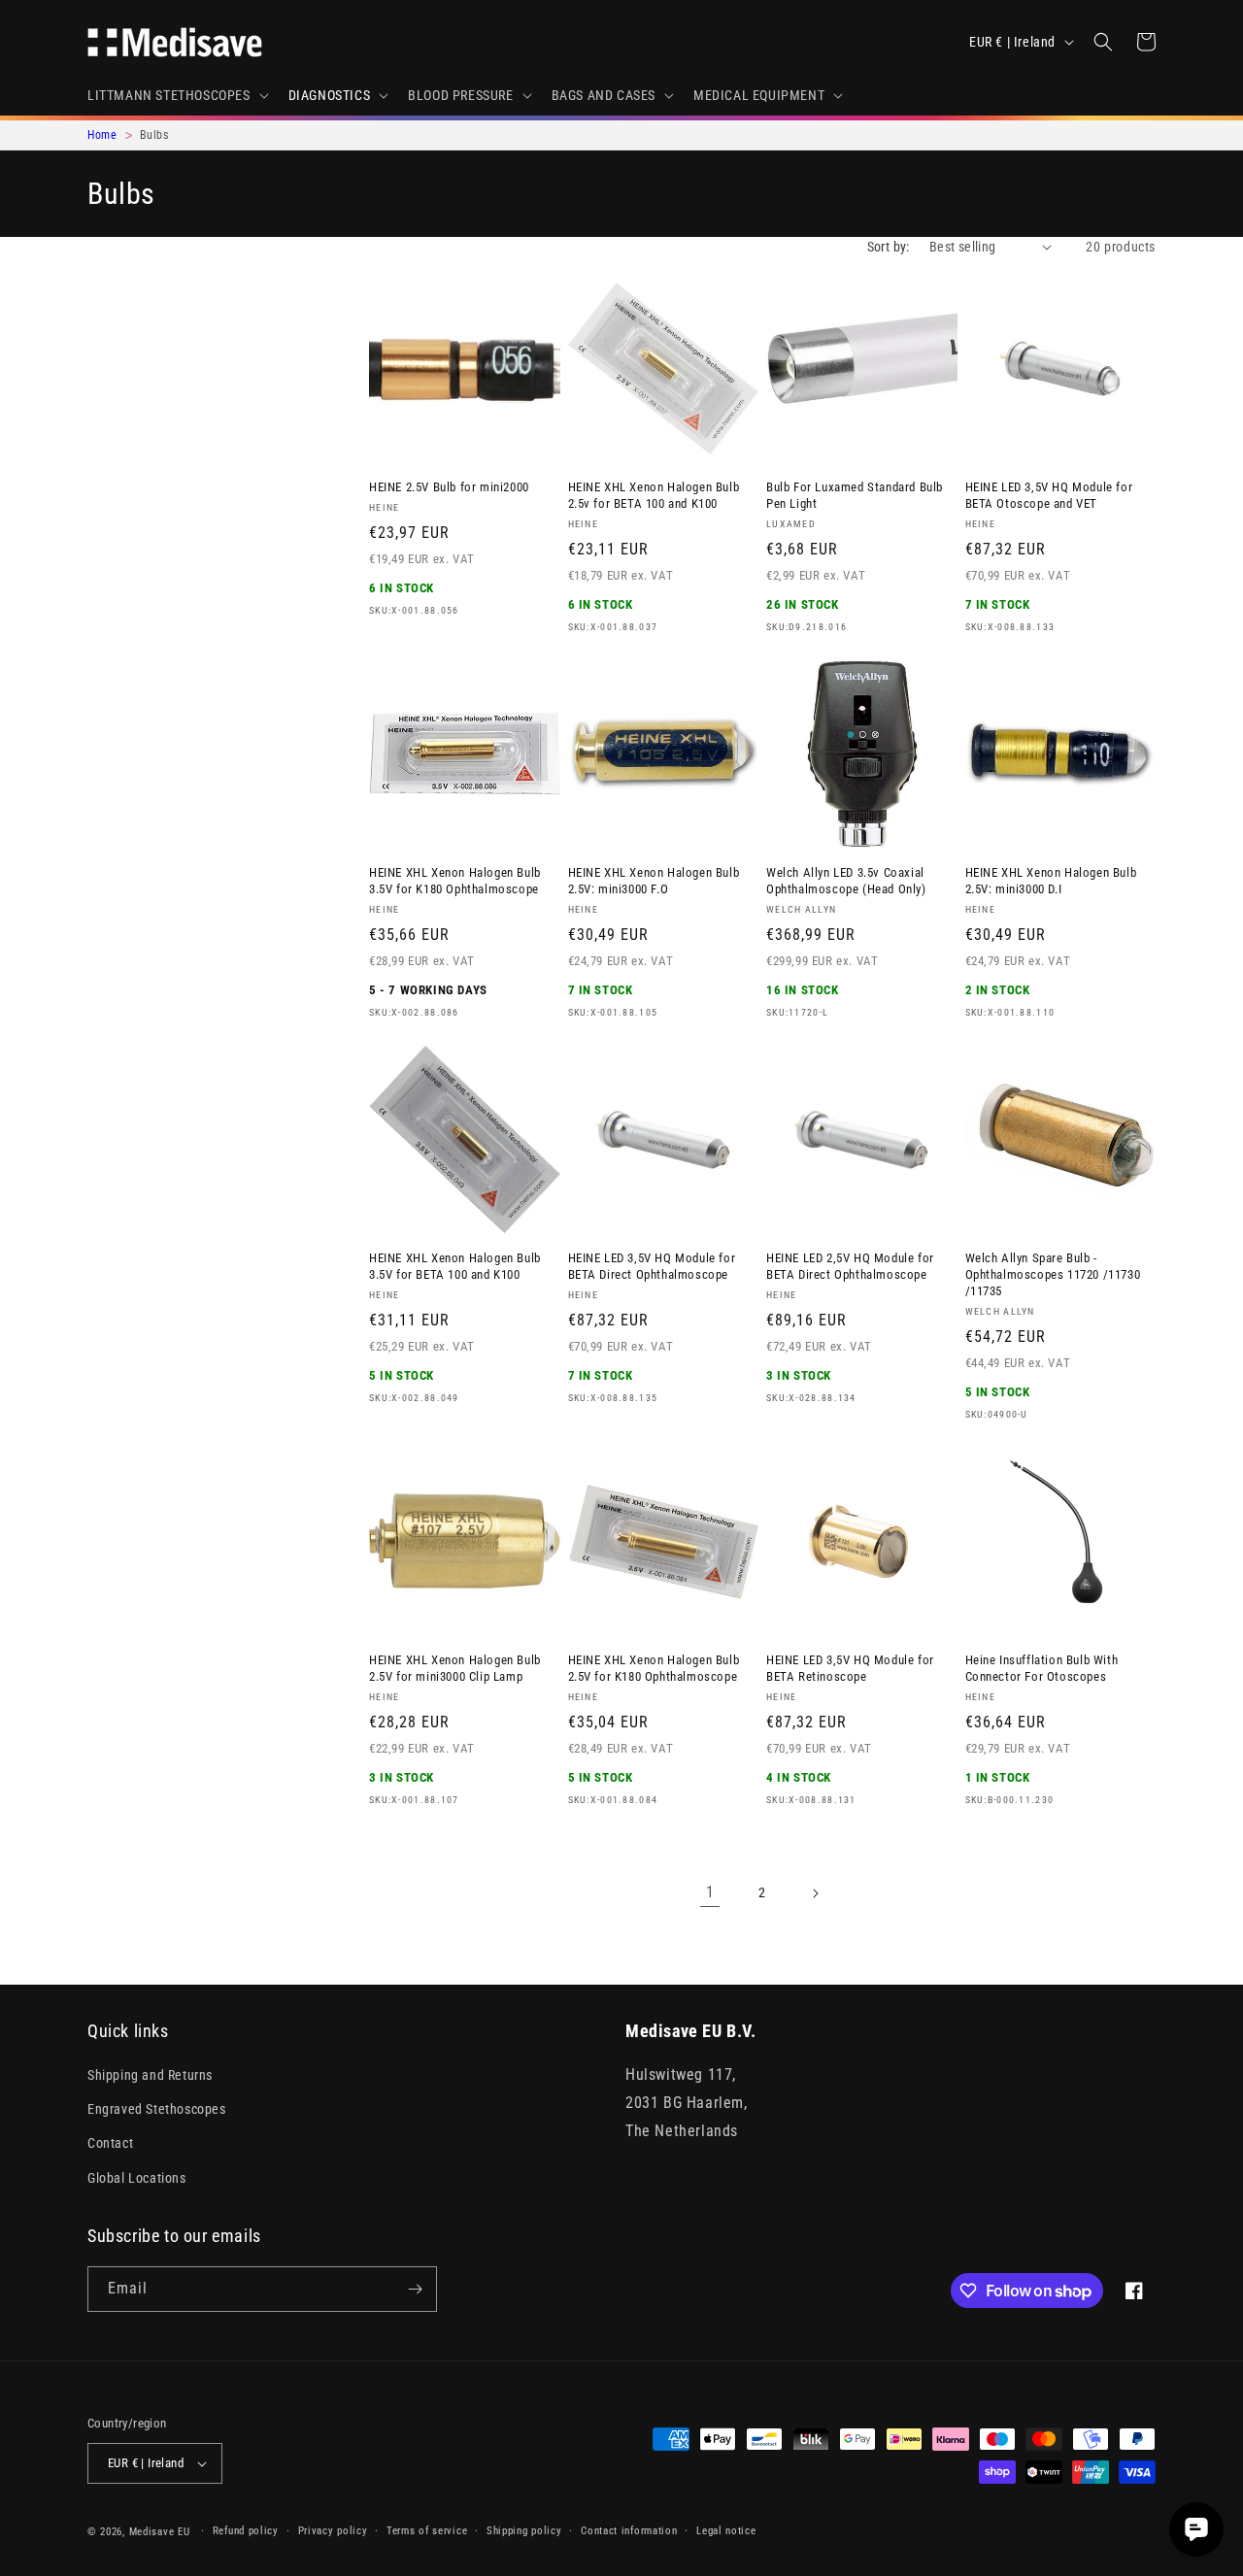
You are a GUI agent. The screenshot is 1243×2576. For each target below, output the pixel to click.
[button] (176, 95)
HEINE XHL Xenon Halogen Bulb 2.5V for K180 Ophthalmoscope (654, 1668)
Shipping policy (524, 2531)
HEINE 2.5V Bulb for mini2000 (449, 487)
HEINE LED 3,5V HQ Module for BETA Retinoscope (850, 1668)
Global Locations (137, 2178)
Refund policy (246, 2531)
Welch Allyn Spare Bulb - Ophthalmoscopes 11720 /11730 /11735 (1053, 1274)
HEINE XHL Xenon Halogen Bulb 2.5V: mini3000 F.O (654, 881)
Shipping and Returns (150, 2075)
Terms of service (427, 2531)
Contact (110, 2143)
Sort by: (889, 247)
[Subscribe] (415, 2289)
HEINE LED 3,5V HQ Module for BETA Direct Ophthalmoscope (652, 1266)
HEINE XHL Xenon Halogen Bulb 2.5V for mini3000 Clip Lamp (455, 1668)
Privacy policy (333, 2531)
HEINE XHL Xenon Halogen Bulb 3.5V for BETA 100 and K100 (455, 1266)
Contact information (629, 2531)
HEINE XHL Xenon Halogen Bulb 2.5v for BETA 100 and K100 (654, 495)
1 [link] (710, 1892)
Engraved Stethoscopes (157, 2109)
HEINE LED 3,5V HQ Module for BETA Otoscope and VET (1049, 495)
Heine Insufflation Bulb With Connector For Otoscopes (1042, 1668)
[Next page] (815, 1893)
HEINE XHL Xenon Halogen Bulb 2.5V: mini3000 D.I (1051, 881)
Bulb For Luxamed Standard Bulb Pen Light (855, 495)
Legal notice (726, 2531)
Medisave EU (160, 2532)
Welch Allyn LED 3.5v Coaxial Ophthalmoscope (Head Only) (846, 881)
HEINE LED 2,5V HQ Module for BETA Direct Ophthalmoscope (850, 1266)
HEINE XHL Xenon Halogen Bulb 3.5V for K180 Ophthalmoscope (455, 881)
